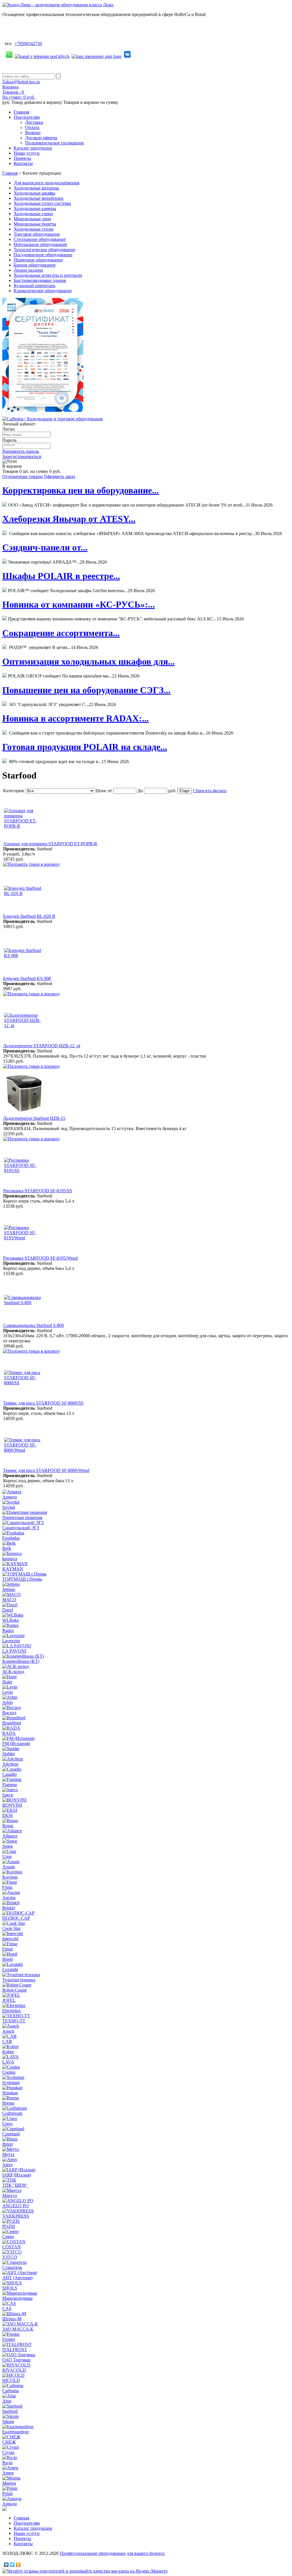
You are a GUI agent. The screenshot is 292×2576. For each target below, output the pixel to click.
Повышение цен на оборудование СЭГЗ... (86, 690)
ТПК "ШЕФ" (15, 2185)
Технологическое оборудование (44, 250)
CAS (7, 2308)
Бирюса (10, 1559)
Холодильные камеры (35, 208)
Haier (7, 1682)
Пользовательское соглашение (54, 143)
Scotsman (11, 2082)
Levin (8, 1692)
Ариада (10, 2504)
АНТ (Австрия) (17, 2278)
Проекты (22, 158)
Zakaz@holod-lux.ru (21, 82)
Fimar (8, 1949)
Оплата (32, 127)
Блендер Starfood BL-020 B (29, 916)
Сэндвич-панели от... (45, 547)
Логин (9, 429)
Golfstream (12, 2113)
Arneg (8, 2473)
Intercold (10, 1939)
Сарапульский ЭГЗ (21, 1528)
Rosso (8, 1826)
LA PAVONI (14, 1651)
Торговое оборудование (37, 234)
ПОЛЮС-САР (16, 1918)
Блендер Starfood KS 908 (27, 978)
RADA (9, 1733)
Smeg (7, 1846)
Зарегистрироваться (22, 456)
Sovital (9, 1507)
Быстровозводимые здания (40, 280)
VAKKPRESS (16, 2216)
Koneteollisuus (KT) (21, 1661)
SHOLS (10, 2288)
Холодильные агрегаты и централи (48, 275)
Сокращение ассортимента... (61, 633)
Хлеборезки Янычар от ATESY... (69, 519)
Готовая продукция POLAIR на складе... (85, 747)
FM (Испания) (16, 1743)
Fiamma (10, 1785)
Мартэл (10, 2195)
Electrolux (12, 2011)
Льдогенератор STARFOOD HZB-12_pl (42, 1046)
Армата (10, 1497)
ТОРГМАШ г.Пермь (22, 1579)
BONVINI (12, 1805)
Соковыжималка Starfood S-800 (34, 1325)
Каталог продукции (33, 148)
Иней (8, 1959)
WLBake (11, 1620)
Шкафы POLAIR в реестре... (61, 576)
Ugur (7, 1856)
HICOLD (11, 2380)
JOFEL (9, 2000)
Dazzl (8, 1610)
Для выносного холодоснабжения (46, 183)
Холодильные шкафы (35, 193)
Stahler (9, 1754)
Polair (8, 2493)
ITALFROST (15, 2350)
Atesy (8, 2165)
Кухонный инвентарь (35, 286)
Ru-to (7, 2463)
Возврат (33, 133)
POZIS (9, 2226)
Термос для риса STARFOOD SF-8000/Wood (46, 1470)
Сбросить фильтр (210, 791)
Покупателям (27, 117)
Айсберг (11, 1764)
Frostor (9, 2339)
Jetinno (9, 1589)
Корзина (10, 87)
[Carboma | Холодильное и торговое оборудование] (53, 419)
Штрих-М (12, 2319)
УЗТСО (10, 2257)
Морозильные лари (32, 219)
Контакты (23, 163)
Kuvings (10, 1877)
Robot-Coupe (15, 1990)
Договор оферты (41, 138)
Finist (7, 1887)
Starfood (10, 2411)
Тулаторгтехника (19, 1980)
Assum (9, 1867)
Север (8, 2237)
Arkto (8, 1702)
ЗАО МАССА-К (18, 2329)
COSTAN (12, 2247)
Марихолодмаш (17, 2298)
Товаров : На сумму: (19, 95)
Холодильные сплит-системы (42, 203)
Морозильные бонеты (35, 224)
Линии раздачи (28, 270)
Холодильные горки (33, 214)
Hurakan (10, 2093)
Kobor (8, 2052)
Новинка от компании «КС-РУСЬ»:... (79, 604)
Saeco (8, 1795)
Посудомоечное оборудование (43, 255)
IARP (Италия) (17, 2175)
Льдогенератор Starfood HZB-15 (34, 1118)
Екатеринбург (16, 2432)
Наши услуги (27, 153)
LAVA (8, 2062)
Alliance (10, 1836)
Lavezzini (11, 1641)
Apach (8, 2031)
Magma (9, 2483)
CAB (7, 2041)
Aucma (9, 1898)
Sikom (8, 2421)
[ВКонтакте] (6, 2565)
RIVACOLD (14, 2370)
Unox (7, 2124)
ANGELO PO (16, 2206)
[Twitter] (12, 2565)
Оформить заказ (59, 476)
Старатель (12, 2267)
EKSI (7, 1815)
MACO (9, 1600)
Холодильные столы (34, 229)
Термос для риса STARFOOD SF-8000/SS (43, 1403)
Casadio (10, 1774)
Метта (8, 2154)
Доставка (34, 122)
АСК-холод (13, 1672)
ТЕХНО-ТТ (14, 2021)
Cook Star (11, 1928)
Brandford (12, 1723)
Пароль (9, 440)
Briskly (9, 1908)
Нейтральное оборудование (40, 244)
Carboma (11, 2391)
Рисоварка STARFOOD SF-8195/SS (38, 1191)
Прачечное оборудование (38, 260)
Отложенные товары (23, 476)
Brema (8, 2103)
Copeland (11, 2134)
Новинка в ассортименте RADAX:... (76, 718)
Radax (8, 1630)
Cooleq (9, 2072)
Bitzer (8, 2144)
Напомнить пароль (21, 451)
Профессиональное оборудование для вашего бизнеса (112, 2553)
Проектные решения (22, 1517)
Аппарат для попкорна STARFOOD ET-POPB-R (50, 844)
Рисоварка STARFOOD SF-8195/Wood (40, 1258)
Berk (7, 1548)
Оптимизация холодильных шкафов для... (89, 661)
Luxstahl (10, 1969)
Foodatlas (11, 1538)
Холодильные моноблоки (38, 198)
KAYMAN (13, 1569)
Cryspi (8, 2452)
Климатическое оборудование (43, 291)
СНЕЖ (9, 2442)
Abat (7, 2401)
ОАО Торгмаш (16, 2360)
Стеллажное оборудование (40, 239)
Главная (21, 112)
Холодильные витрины (36, 188)
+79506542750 (28, 44)
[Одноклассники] (18, 2565)
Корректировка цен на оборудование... (81, 490)
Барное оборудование (35, 265)
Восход (9, 1713)
